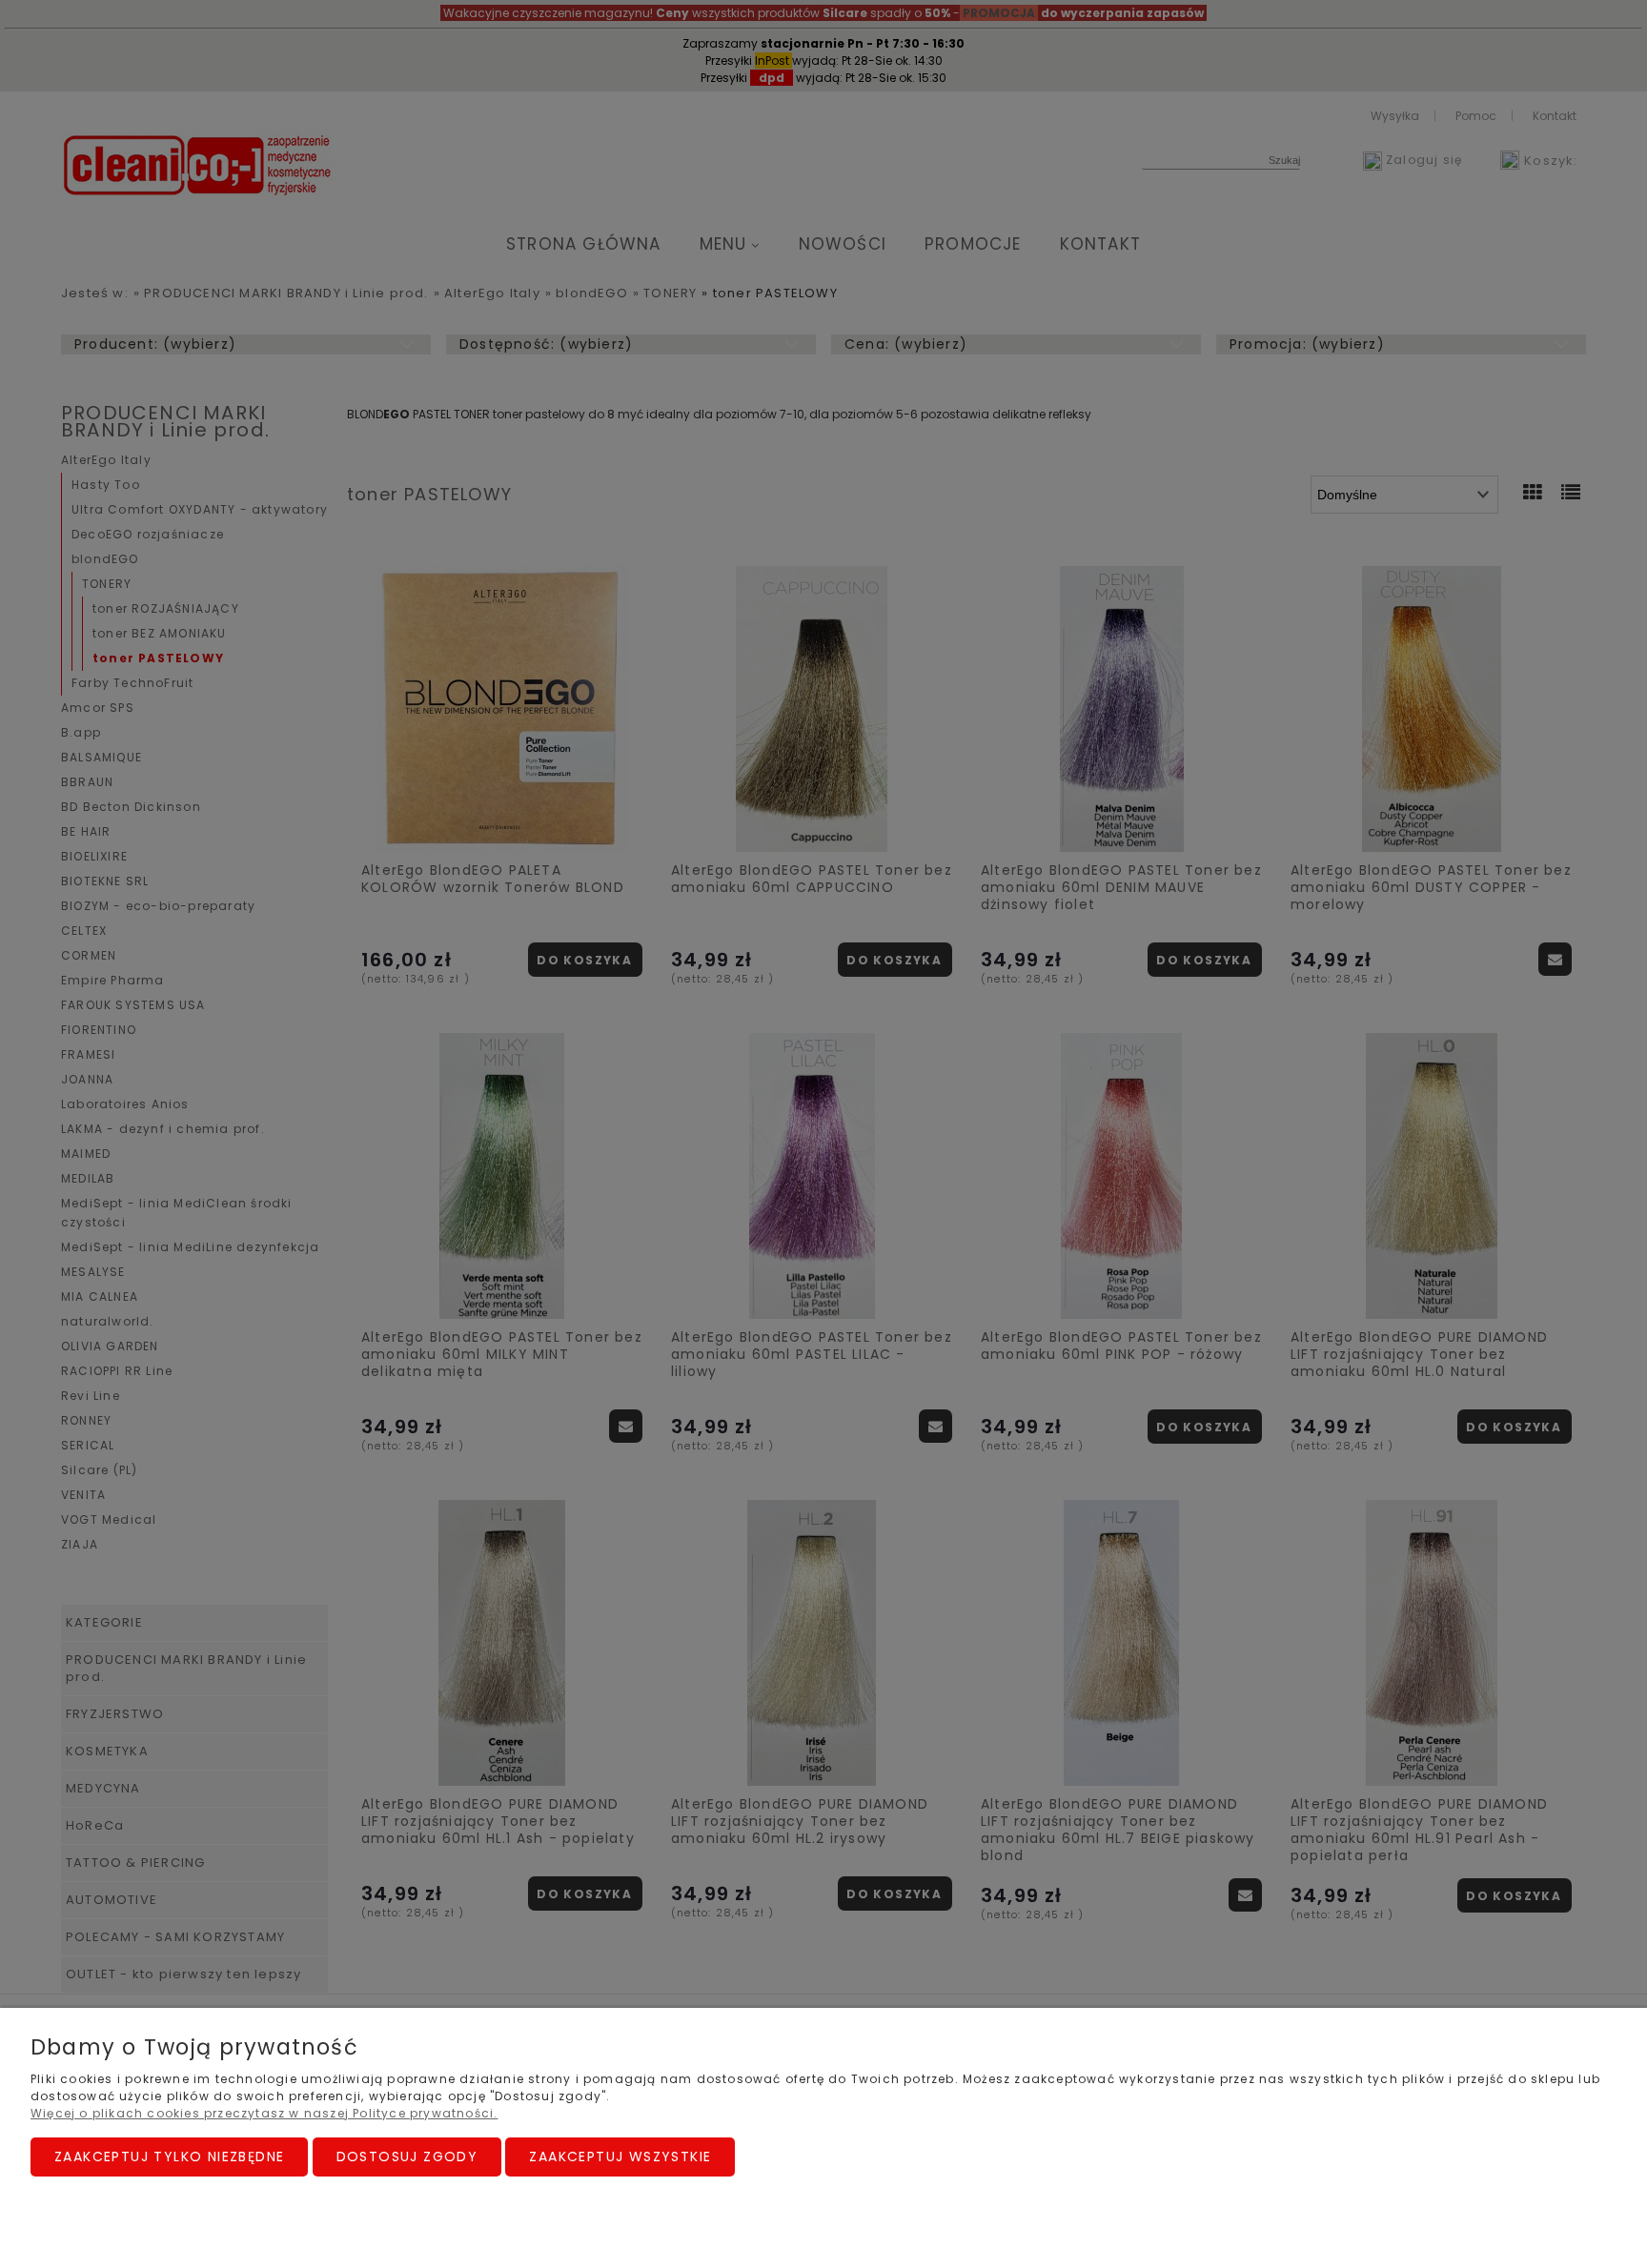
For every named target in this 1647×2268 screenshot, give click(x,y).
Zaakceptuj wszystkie (620, 2157)
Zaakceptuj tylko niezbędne (169, 2157)
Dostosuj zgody (407, 2157)
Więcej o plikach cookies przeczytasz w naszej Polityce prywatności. (264, 2113)
